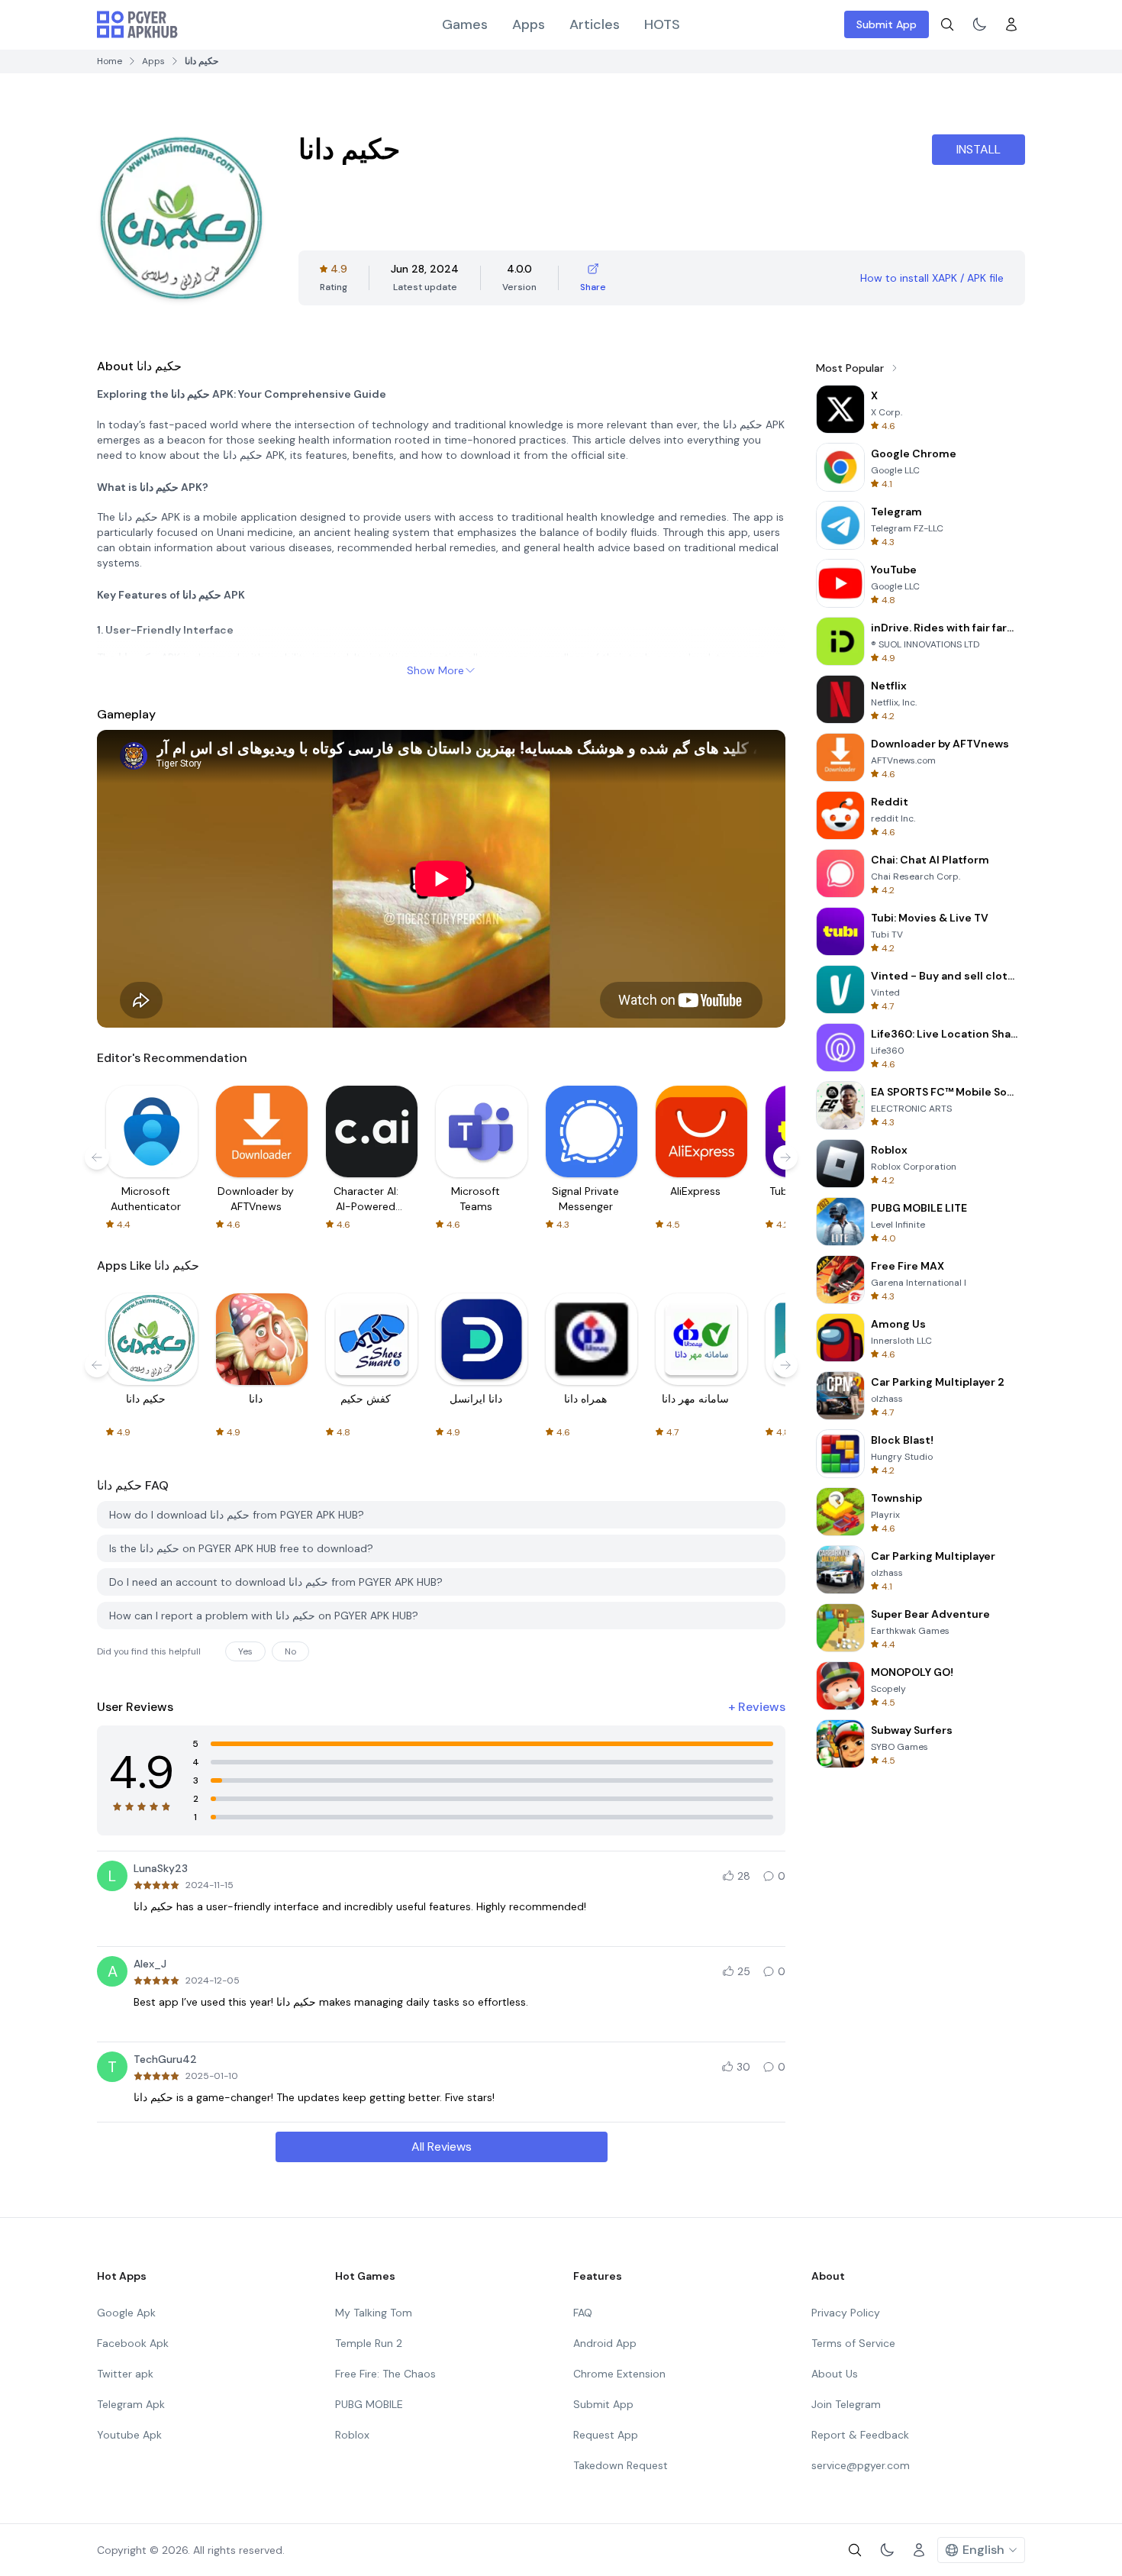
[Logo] (137, 24)
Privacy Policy (846, 2313)
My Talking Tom (374, 2313)
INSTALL (979, 149)
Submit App (887, 24)
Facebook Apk (133, 2343)
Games (465, 24)
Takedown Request (621, 2465)
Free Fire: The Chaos (385, 2374)
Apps (529, 24)
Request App (606, 2435)
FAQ (583, 2313)
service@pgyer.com (861, 2465)
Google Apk (126, 2313)
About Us (835, 2374)
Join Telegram (846, 2404)
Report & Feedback (860, 2435)
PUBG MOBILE (369, 2404)
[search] (947, 24)
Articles (595, 24)
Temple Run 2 (369, 2343)
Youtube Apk (129, 2435)
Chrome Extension (619, 2374)
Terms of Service (853, 2343)
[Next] (785, 1157)
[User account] (1011, 24)
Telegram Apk (131, 2404)
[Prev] (97, 1157)
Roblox (352, 2435)
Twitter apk (125, 2374)
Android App (605, 2343)
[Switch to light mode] (979, 24)
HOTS (662, 24)
